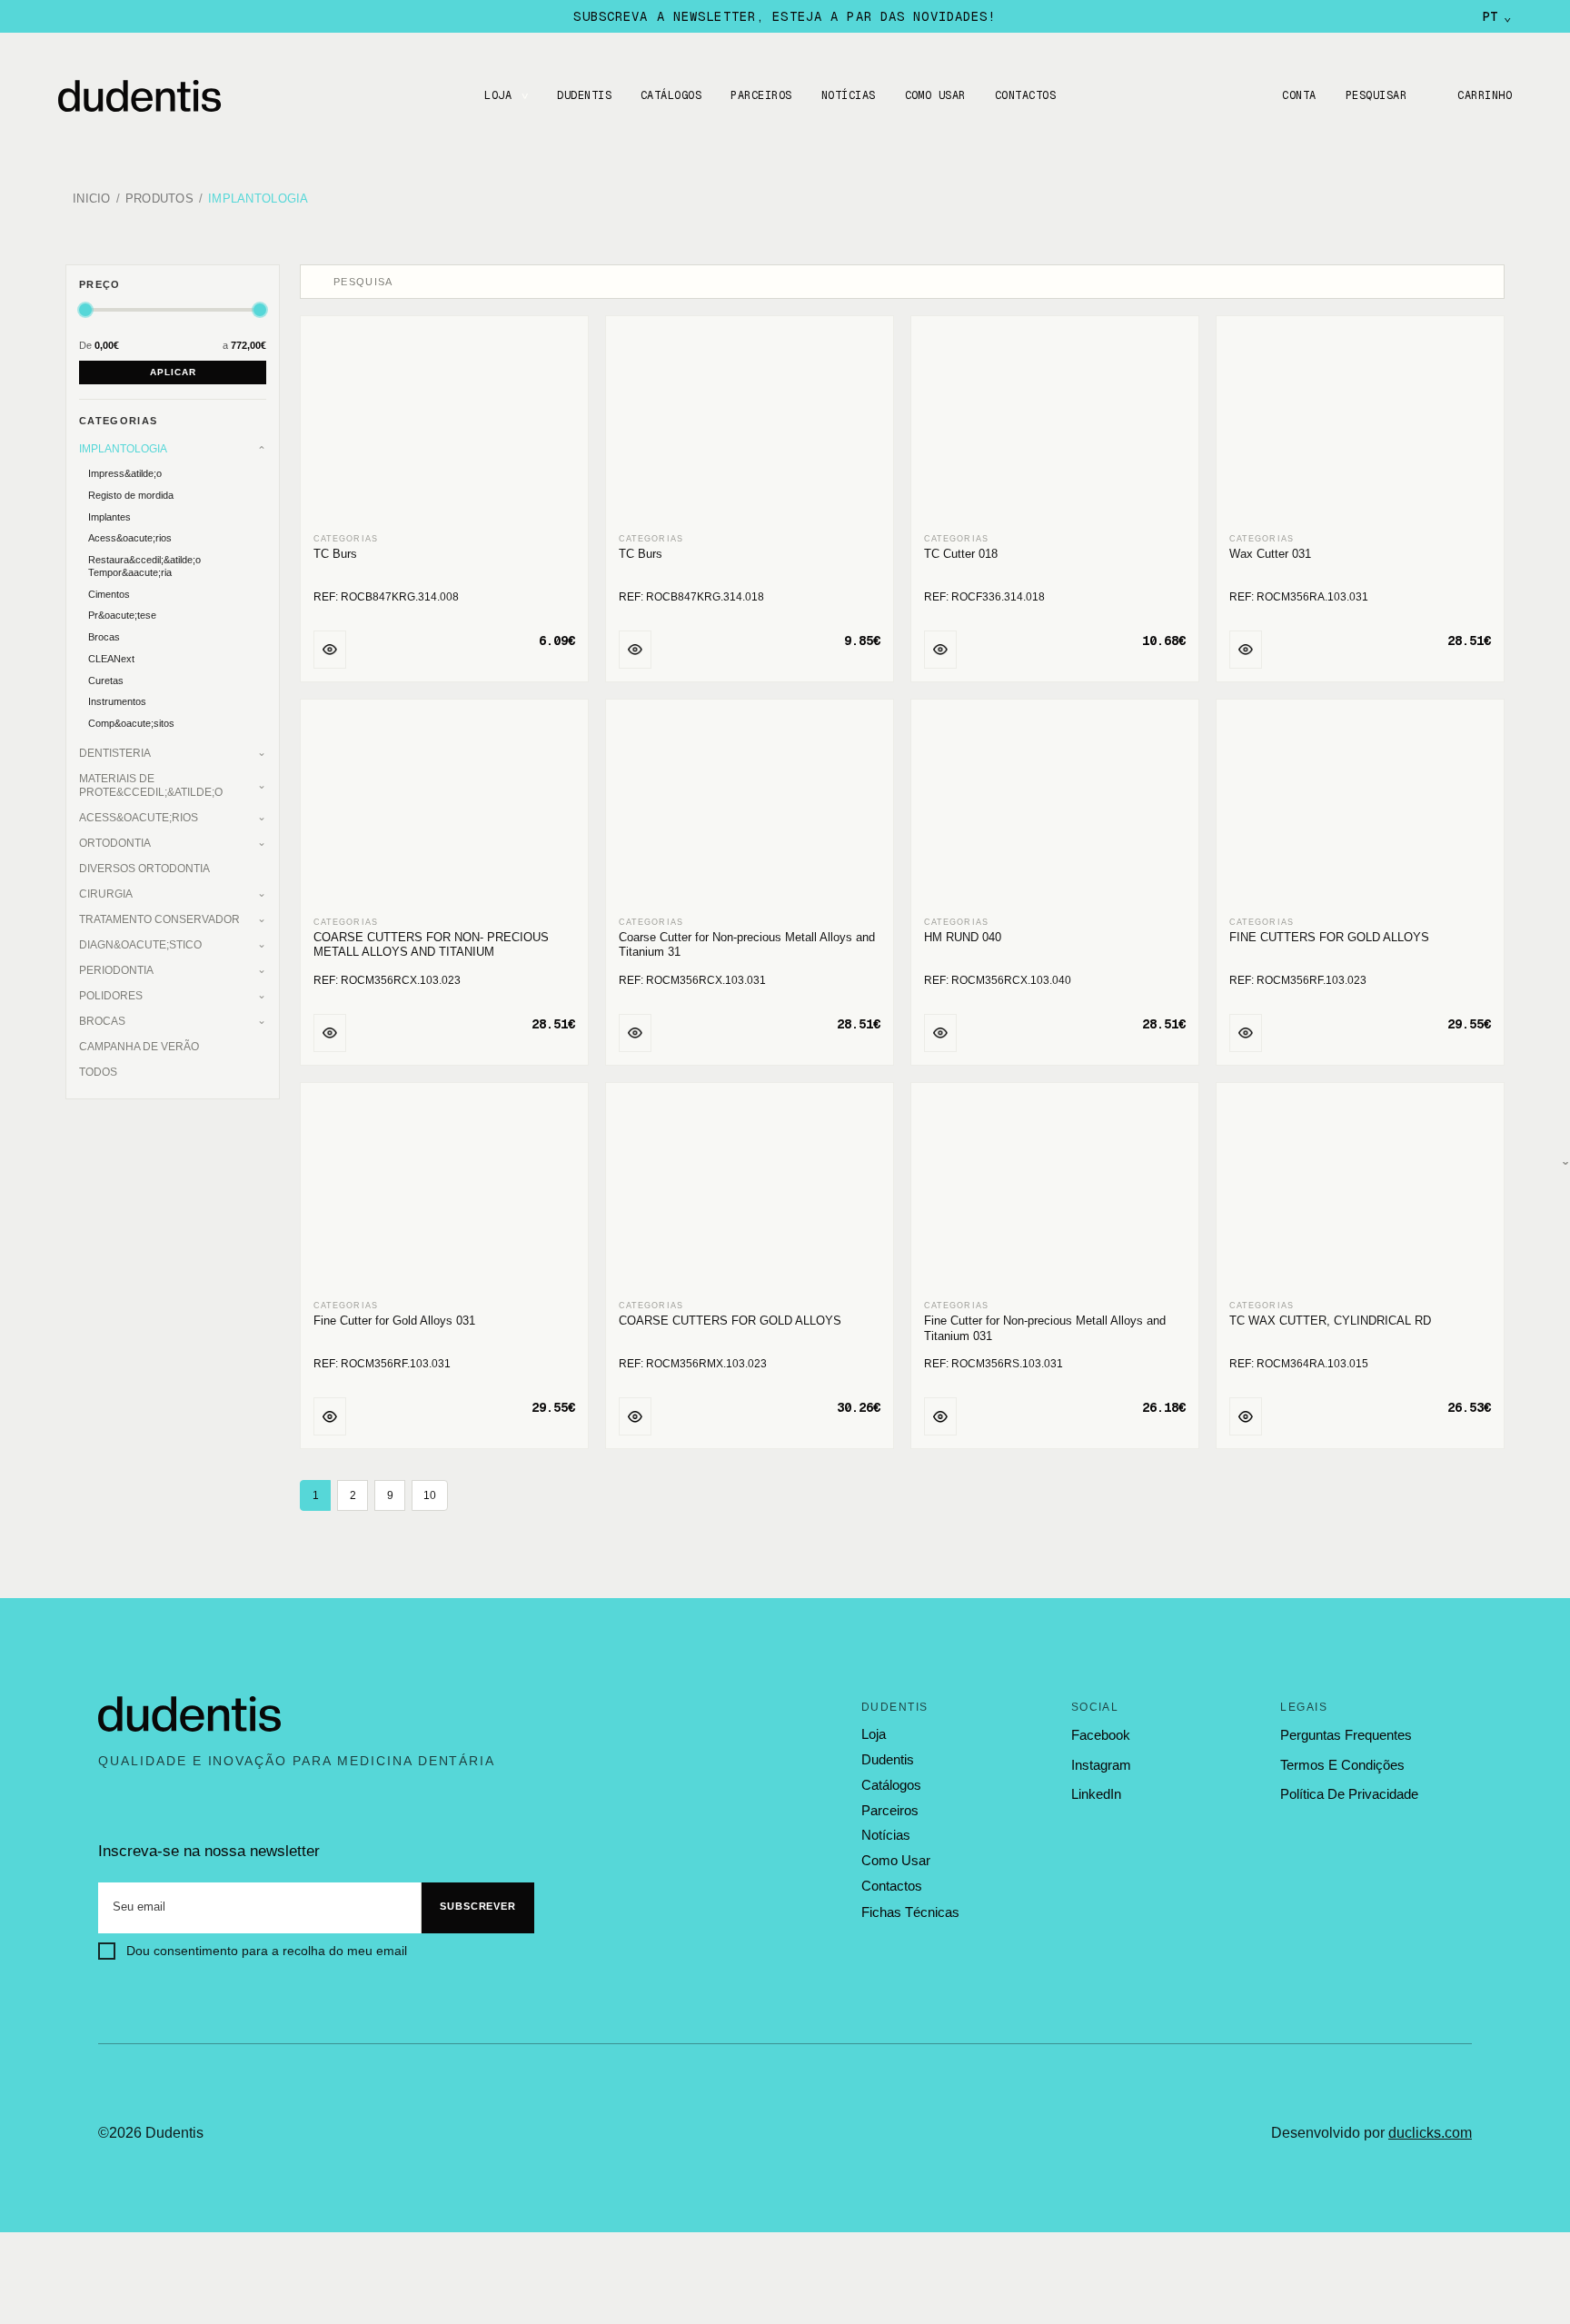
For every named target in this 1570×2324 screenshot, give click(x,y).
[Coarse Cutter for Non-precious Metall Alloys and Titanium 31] (750, 809)
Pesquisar (1376, 95)
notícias (886, 1835)
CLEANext (111, 659)
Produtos (159, 199)
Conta (1299, 95)
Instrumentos (117, 701)
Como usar (935, 95)
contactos (892, 1886)
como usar (896, 1861)
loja (874, 1734)
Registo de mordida (131, 495)
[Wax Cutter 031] (1360, 426)
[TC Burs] (444, 426)
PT (1497, 16)
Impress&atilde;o (125, 473)
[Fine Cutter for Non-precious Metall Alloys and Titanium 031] (1055, 1192)
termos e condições (1342, 1765)
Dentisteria (115, 753)
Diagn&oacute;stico (140, 945)
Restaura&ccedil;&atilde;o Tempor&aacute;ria (144, 566)
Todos (98, 1072)
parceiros (890, 1811)
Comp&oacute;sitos (131, 723)
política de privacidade (1349, 1794)
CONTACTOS (1025, 95)
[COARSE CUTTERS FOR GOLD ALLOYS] (750, 1192)
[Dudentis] (190, 1714)
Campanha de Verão (139, 1047)
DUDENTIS (584, 95)
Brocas (104, 637)
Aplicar (173, 372)
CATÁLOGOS (671, 95)
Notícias (849, 95)
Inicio (92, 199)
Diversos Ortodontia (144, 869)
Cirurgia (106, 894)
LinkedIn (1096, 1794)
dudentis (888, 1760)
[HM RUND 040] (1055, 809)
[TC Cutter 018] (1055, 426)
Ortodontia (115, 843)
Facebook (1101, 1735)
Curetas (106, 680)
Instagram (1101, 1765)
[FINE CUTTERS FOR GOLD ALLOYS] (1360, 809)
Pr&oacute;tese (122, 615)
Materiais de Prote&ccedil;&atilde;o (151, 785)
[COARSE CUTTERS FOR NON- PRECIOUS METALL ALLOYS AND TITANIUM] (444, 809)
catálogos (891, 1785)
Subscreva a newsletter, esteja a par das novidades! (785, 16)
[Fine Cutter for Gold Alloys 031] (444, 1192)
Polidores (111, 996)
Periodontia (116, 970)
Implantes (109, 517)
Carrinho (1485, 95)
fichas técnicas (910, 1912)
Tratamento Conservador (159, 919)
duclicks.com (1430, 2133)
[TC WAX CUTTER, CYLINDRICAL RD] (1360, 1192)
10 (430, 1495)
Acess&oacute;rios (130, 538)
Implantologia (258, 199)
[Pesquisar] (319, 282)
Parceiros (761, 95)
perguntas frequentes (1346, 1735)
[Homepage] (158, 96)
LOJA (498, 95)
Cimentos (109, 594)
